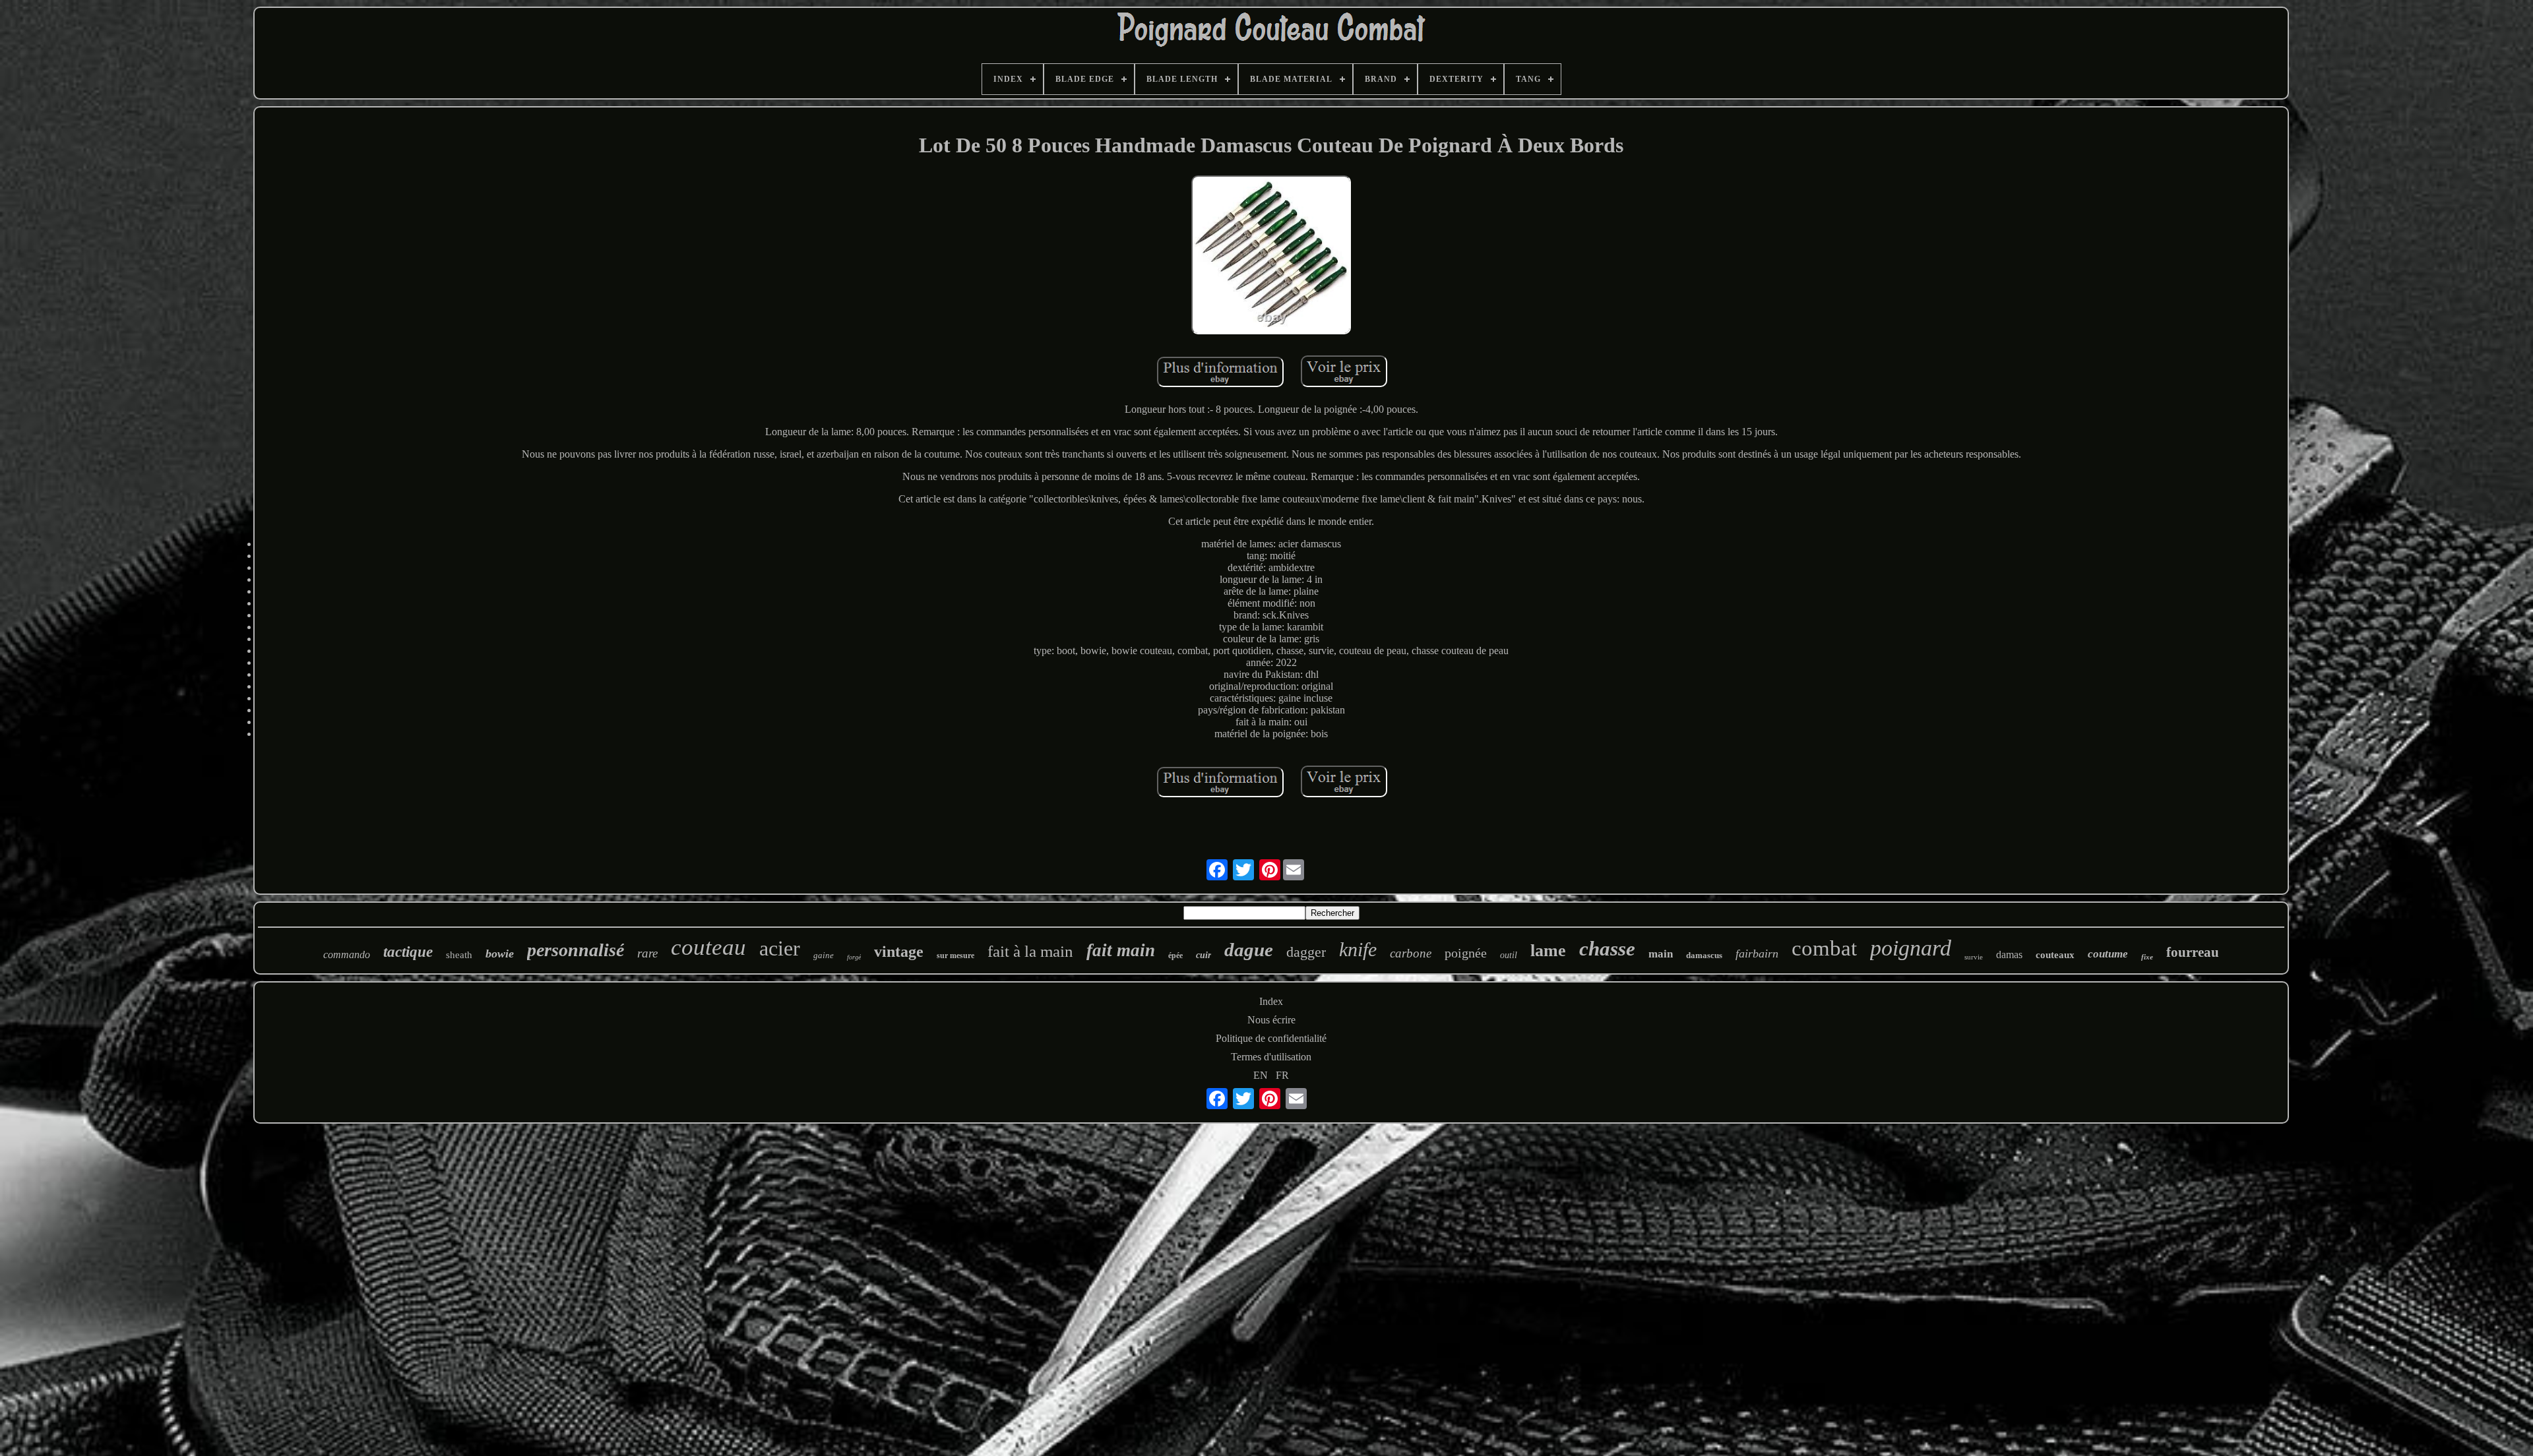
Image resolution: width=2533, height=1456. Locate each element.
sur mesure (955, 956)
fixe (2147, 957)
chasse (1607, 949)
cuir (1204, 955)
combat (1824, 948)
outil (1509, 955)
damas (2009, 955)
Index (1271, 1001)
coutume (2108, 954)
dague (1249, 950)
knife (1358, 949)
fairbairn (1757, 954)
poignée (1466, 953)
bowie (500, 954)
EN (1261, 1075)
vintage (899, 952)
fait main (1121, 950)
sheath (459, 955)
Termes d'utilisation (1271, 1057)
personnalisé (576, 950)
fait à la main (1030, 951)
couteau (708, 947)
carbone (1411, 953)
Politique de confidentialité (1271, 1038)
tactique (408, 952)
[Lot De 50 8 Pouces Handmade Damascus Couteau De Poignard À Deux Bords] (1271, 257)
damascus (1704, 955)
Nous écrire (1271, 1020)
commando (347, 955)
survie (1974, 957)
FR (1282, 1075)
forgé (854, 957)
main (1661, 954)
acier (780, 948)
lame (1548, 951)
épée (1175, 956)
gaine (824, 955)
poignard (1911, 948)
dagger (1306, 952)
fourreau (2193, 952)
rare (647, 953)
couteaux (2055, 955)
